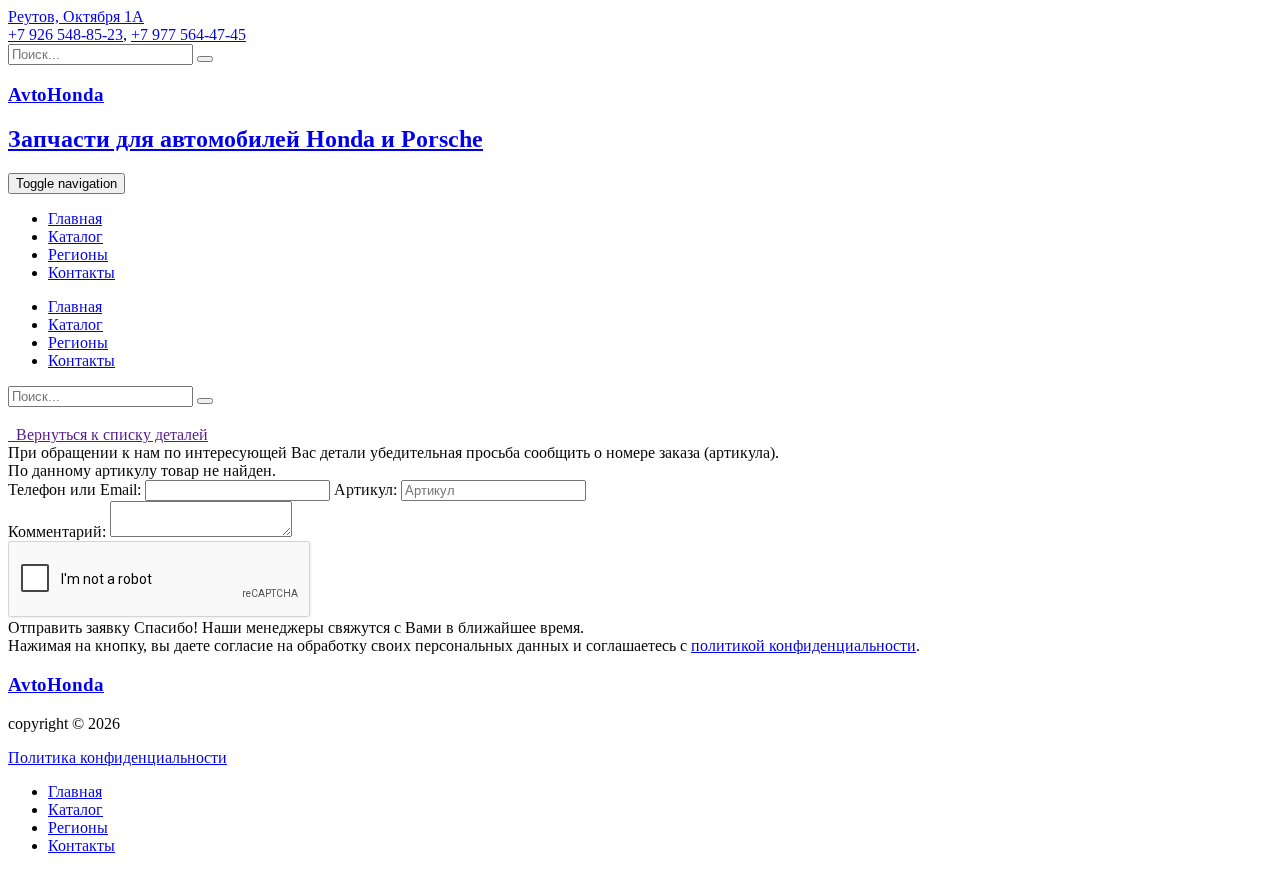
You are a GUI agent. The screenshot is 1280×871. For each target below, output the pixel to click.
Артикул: (365, 489)
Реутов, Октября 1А (76, 16)
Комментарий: (57, 531)
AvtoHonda (56, 684)
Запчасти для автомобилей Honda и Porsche (245, 139)
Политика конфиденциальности (117, 757)
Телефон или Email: (74, 489)
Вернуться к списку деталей (108, 434)
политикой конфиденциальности (803, 645)
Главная (75, 218)
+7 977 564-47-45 (188, 34)
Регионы (78, 254)
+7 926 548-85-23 (65, 34)
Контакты (81, 272)
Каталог (75, 236)
